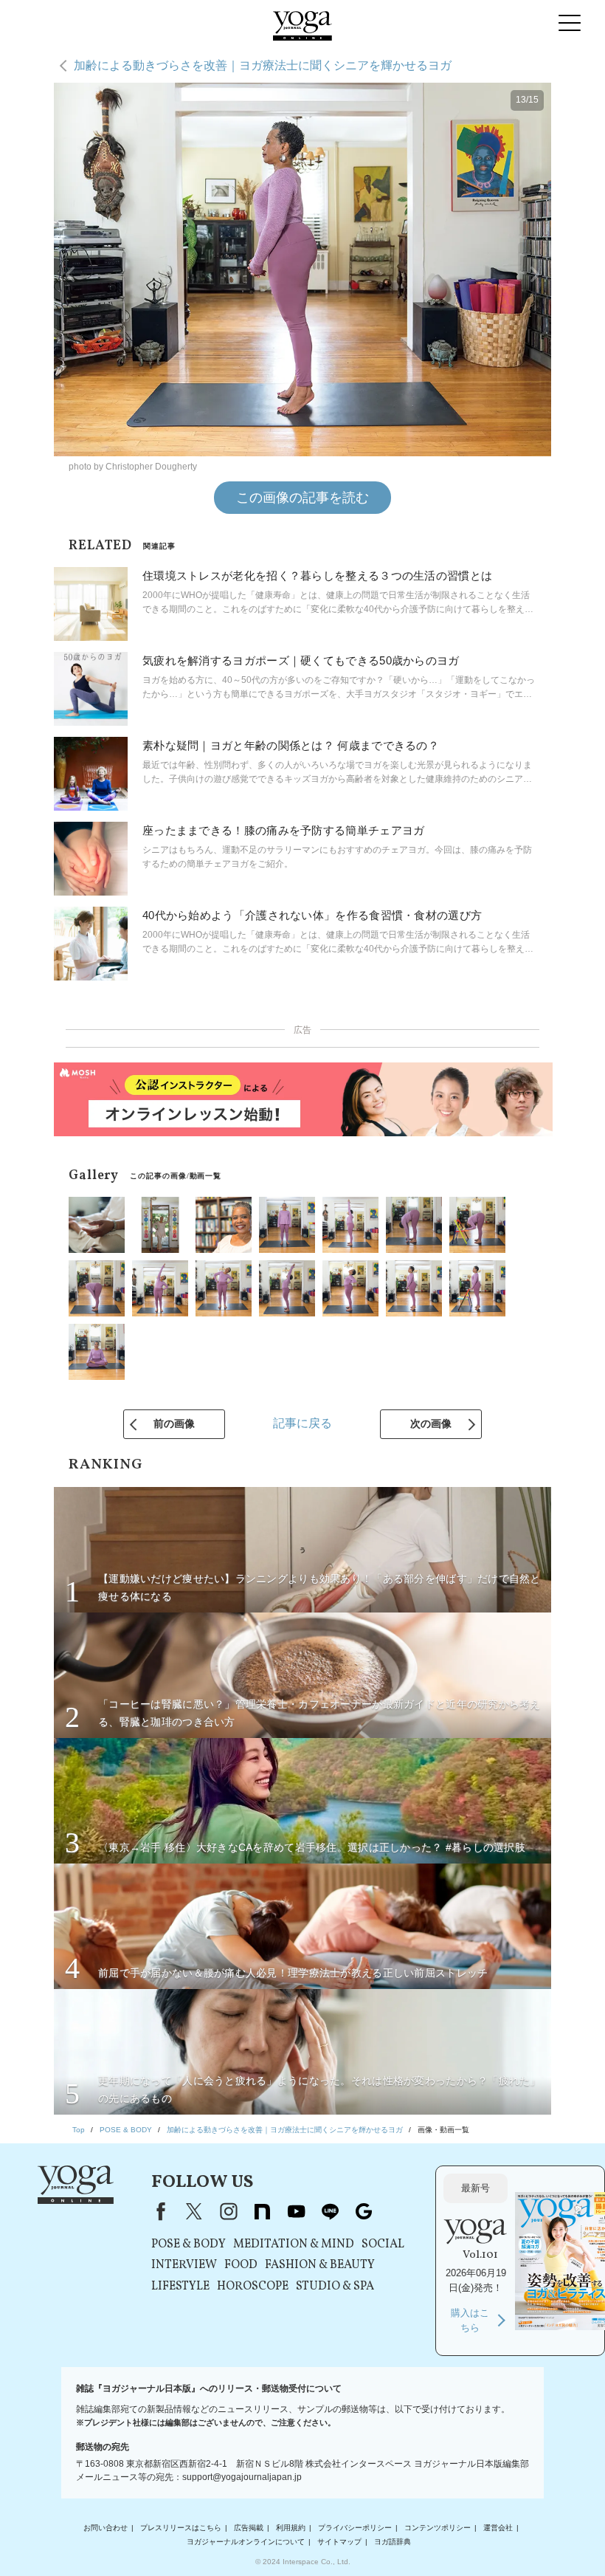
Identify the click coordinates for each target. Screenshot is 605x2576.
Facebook (158, 2211)
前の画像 (174, 1423)
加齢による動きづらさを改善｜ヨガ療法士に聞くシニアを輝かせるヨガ (263, 65)
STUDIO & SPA (335, 2287)
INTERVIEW (184, 2265)
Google (364, 2211)
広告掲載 (249, 2528)
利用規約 (291, 2528)
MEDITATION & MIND (294, 2244)
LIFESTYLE (180, 2287)
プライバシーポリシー (355, 2528)
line (330, 2211)
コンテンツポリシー (438, 2528)
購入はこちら (470, 2320)
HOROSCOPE (253, 2287)
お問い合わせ (106, 2528)
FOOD (241, 2265)
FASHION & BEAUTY (320, 2265)
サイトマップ (339, 2542)
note (262, 2211)
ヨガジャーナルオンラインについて (246, 2542)
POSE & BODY (189, 2244)
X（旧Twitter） (194, 2211)
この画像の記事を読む (302, 498)
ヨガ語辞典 (393, 2542)
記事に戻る (302, 1423)
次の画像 (431, 1423)
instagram (228, 2211)
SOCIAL (383, 2244)
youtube (296, 2211)
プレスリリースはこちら (181, 2528)
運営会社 (498, 2528)
